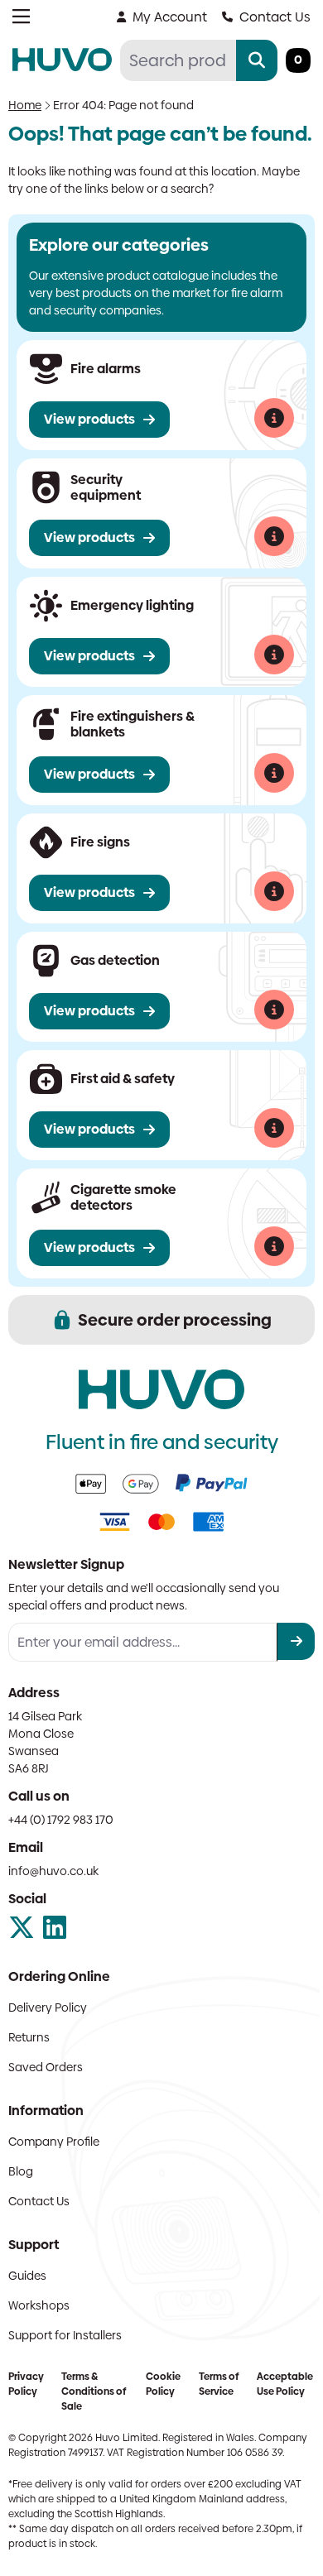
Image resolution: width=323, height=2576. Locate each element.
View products (89, 419)
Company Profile (54, 2142)
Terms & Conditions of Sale (94, 2391)
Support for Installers (65, 2335)
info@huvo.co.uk (53, 1871)
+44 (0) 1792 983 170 (61, 1820)
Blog (21, 2171)
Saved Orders (46, 2067)
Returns (29, 2037)
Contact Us (275, 17)
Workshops (39, 2305)
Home (25, 105)
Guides (27, 2276)
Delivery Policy (48, 2008)
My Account (170, 17)
